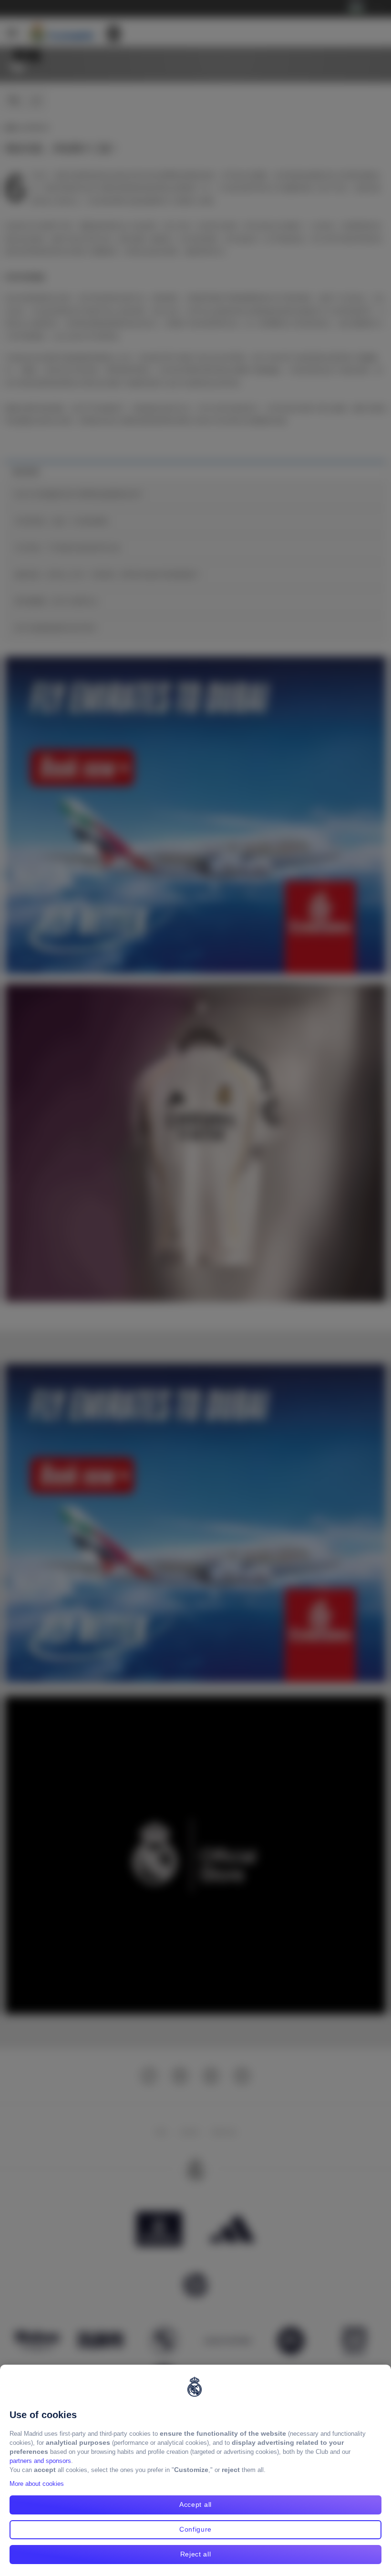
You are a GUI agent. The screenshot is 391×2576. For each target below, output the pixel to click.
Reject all (196, 2554)
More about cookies (37, 2484)
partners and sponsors (40, 2461)
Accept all (195, 2504)
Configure (195, 2529)
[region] (195, 2470)
